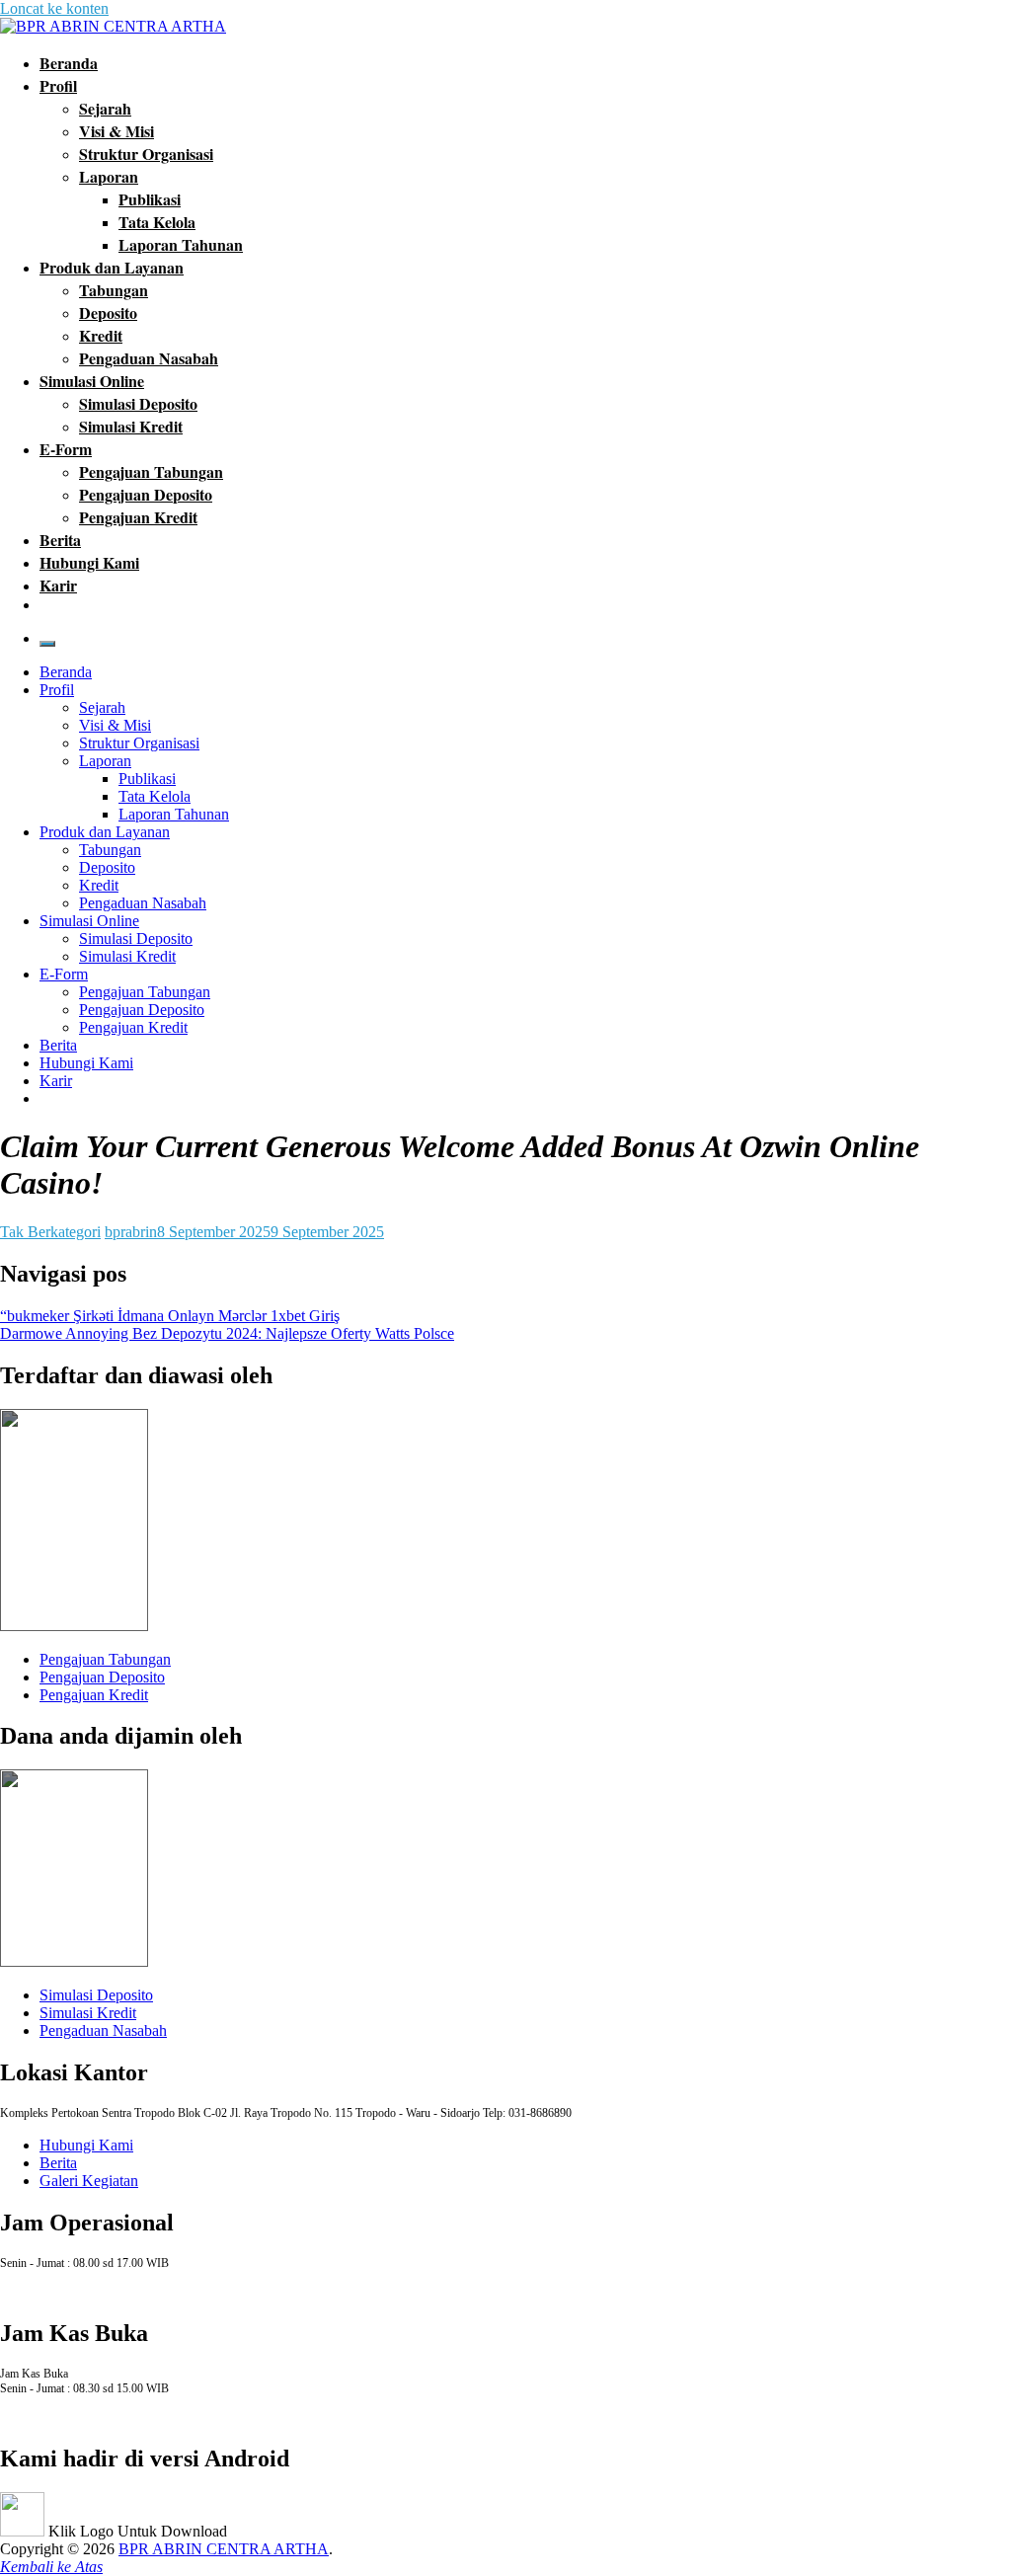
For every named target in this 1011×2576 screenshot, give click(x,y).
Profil (58, 85)
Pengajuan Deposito (146, 494)
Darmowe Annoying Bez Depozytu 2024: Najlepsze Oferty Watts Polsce (227, 1333)
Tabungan (114, 290)
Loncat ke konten (54, 8)
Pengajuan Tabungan (151, 471)
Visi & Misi (117, 131)
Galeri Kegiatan (89, 2181)
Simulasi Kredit (131, 426)
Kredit (101, 335)
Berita (60, 540)
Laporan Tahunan (181, 244)
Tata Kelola (157, 222)
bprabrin (131, 1232)
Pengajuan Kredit (138, 517)
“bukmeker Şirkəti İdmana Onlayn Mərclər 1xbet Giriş (170, 1316)
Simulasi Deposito (138, 403)
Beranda (69, 63)
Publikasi (150, 199)
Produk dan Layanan (112, 267)
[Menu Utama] (47, 644)
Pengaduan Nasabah (149, 358)
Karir (58, 585)
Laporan (109, 176)
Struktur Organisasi (146, 154)
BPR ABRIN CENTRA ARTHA (224, 2549)
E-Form (66, 449)
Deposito (108, 312)
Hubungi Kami (89, 562)
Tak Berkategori (50, 1232)
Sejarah (105, 108)
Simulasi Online (92, 381)
